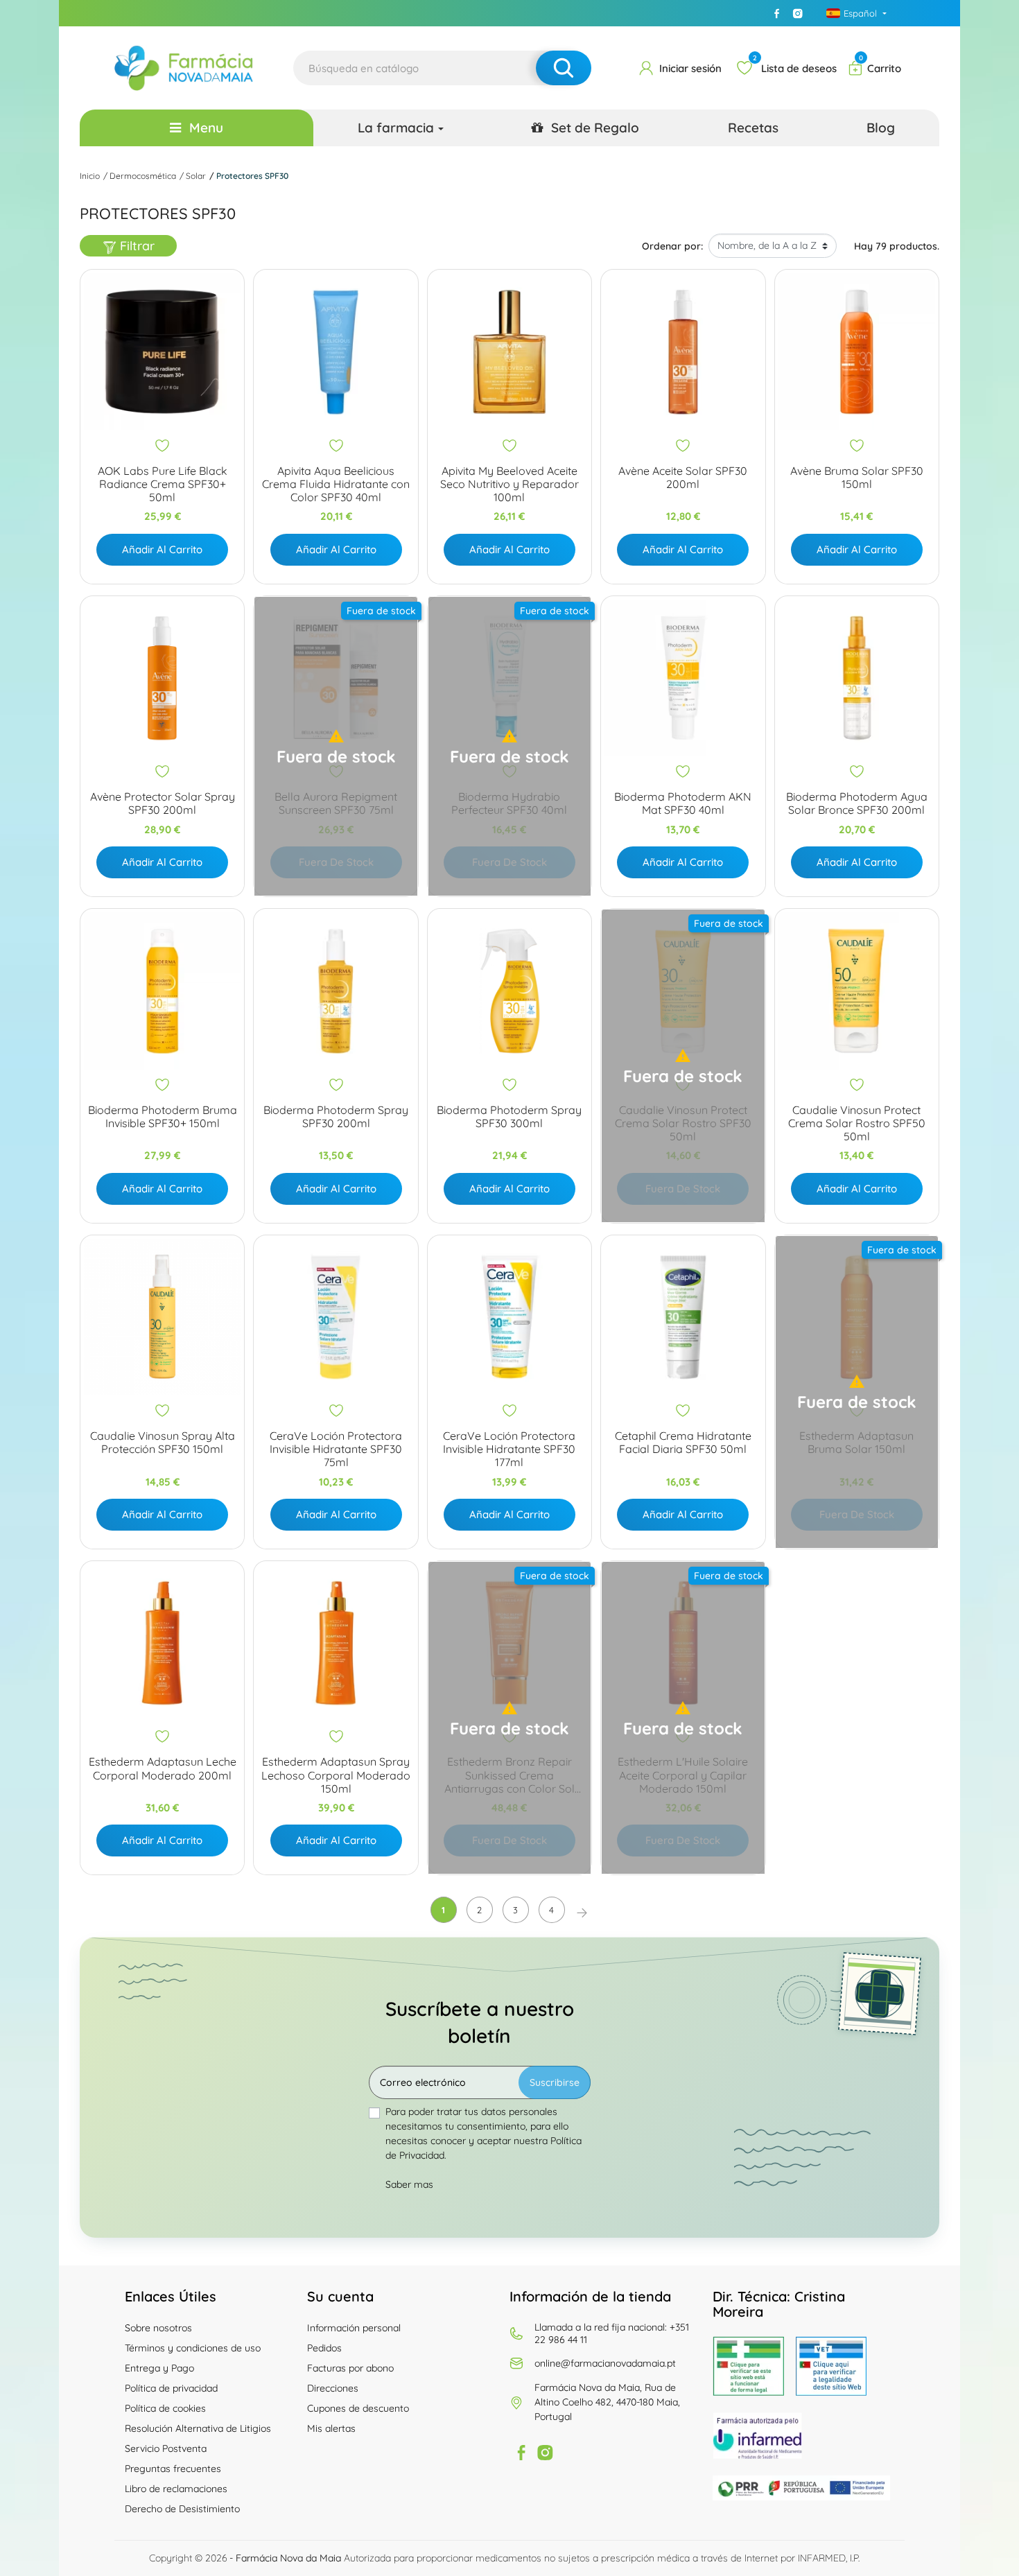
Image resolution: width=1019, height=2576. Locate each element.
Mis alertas (331, 2428)
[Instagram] (798, 13)
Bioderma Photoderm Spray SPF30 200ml (336, 1117)
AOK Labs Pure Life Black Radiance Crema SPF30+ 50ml (163, 484)
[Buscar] (564, 68)
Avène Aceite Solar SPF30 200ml (683, 478)
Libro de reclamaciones (176, 2489)
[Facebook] (777, 13)
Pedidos (324, 2348)
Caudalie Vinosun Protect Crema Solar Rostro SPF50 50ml (857, 1123)
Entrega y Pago (159, 2368)
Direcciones (333, 2388)
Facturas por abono (350, 2368)
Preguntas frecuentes (173, 2469)
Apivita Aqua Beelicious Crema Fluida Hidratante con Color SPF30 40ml (336, 484)
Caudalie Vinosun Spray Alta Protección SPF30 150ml (163, 1443)
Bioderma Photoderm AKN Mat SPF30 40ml (683, 803)
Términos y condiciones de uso (193, 2348)
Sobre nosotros (158, 2328)
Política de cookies (165, 2408)
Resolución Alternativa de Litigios (198, 2428)
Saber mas (409, 2184)
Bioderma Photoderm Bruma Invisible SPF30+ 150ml (163, 1117)
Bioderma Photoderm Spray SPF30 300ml (509, 1117)
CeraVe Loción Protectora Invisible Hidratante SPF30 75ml (336, 1449)
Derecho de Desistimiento (182, 2509)
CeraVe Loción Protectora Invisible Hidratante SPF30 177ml (509, 1449)
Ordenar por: (672, 246)
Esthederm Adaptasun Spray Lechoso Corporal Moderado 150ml (336, 1775)
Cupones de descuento (358, 2408)
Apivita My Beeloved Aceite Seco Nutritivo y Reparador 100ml (509, 484)
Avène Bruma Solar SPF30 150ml (857, 478)
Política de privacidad (171, 2388)
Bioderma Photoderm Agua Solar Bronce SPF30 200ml (857, 803)
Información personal (354, 2328)
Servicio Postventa (166, 2448)
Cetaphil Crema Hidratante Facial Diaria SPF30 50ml (683, 1443)
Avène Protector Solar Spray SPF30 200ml (163, 803)
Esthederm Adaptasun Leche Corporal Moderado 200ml (163, 1768)
